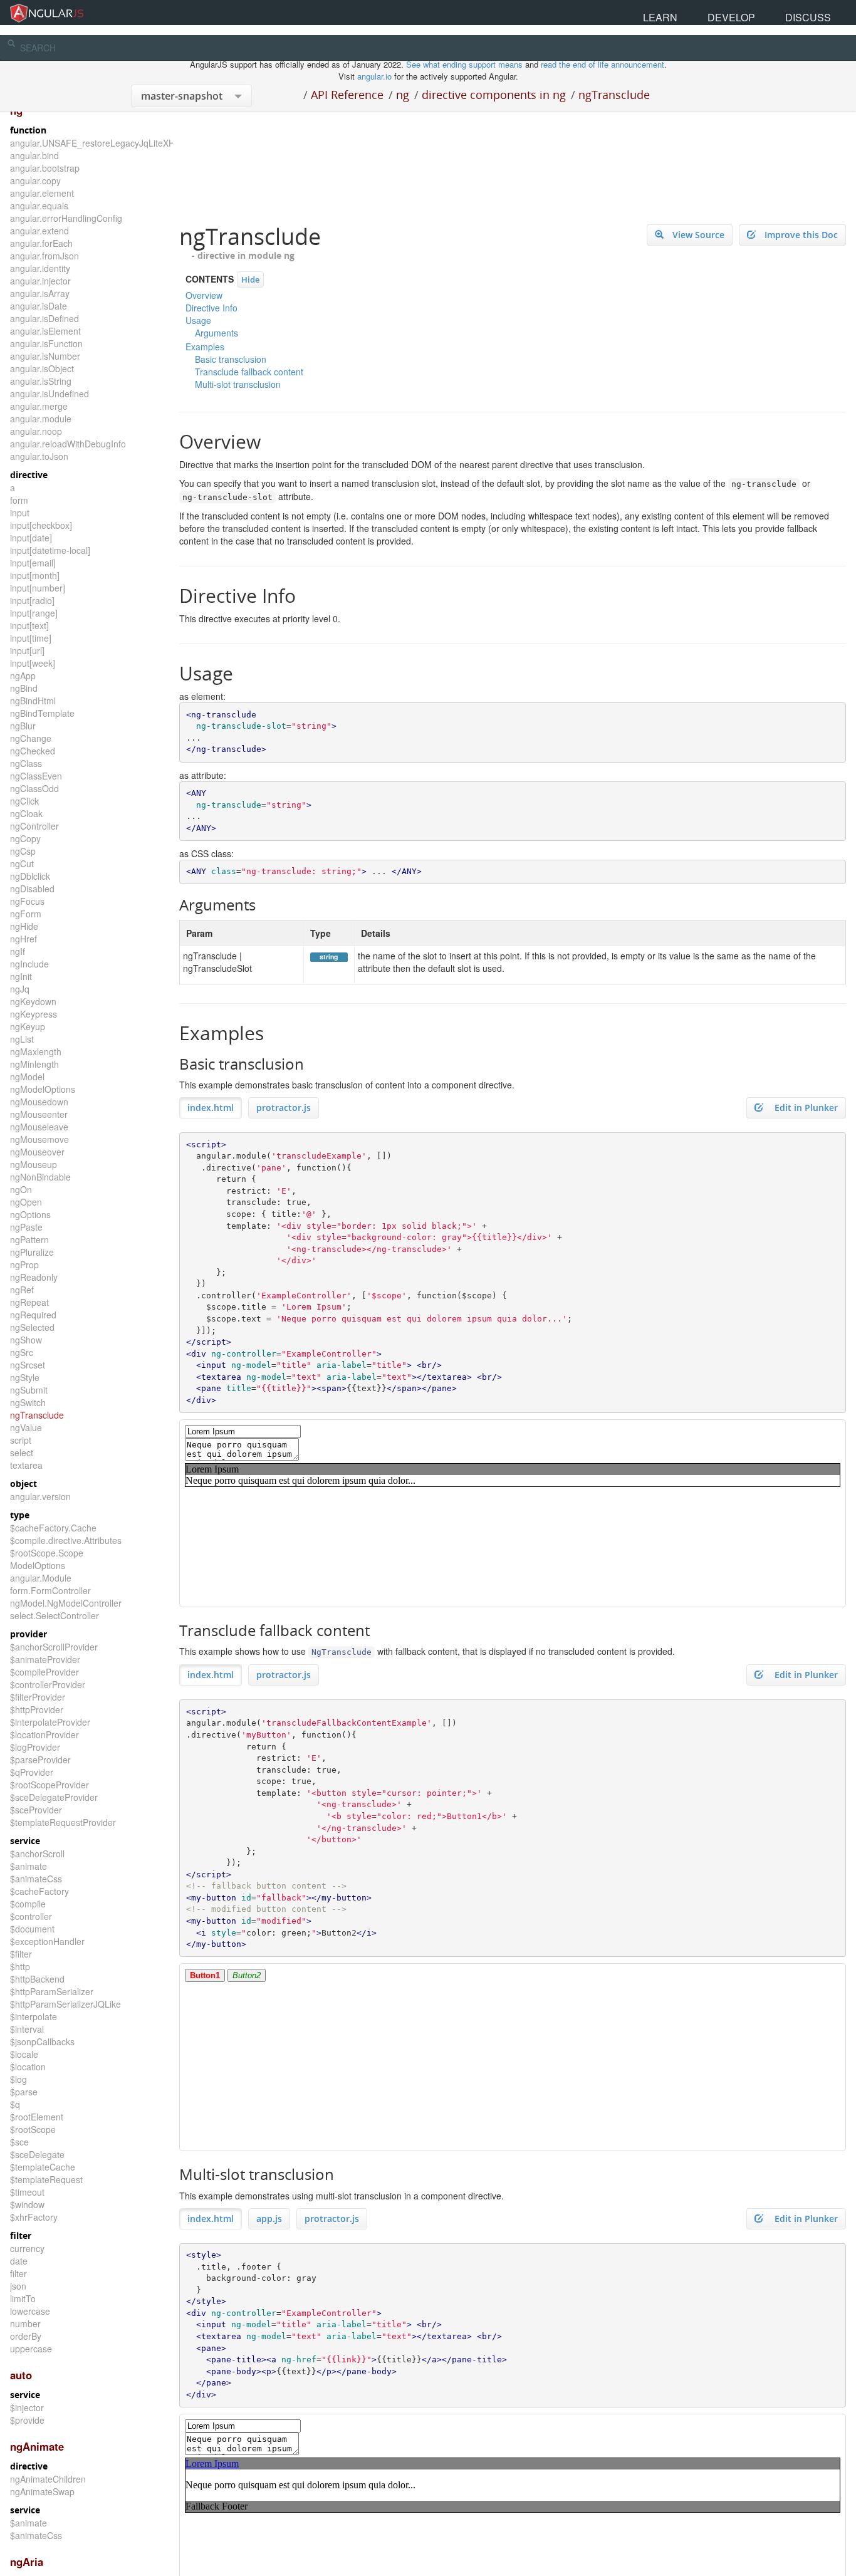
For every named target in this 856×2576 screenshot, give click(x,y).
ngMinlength (34, 1064)
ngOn (21, 1189)
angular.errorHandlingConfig (66, 218)
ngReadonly (34, 1277)
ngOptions (30, 1214)
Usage (198, 320)
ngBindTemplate (42, 713)
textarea (26, 1465)
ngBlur (23, 726)
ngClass (26, 763)
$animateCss (36, 1879)
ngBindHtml (33, 701)
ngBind (24, 688)
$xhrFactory (34, 2217)
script (21, 1440)
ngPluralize (32, 1252)
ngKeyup (28, 1026)
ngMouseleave (39, 1127)
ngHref (23, 939)
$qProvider (32, 1772)
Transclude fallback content (249, 372)
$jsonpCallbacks (42, 2042)
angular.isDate (39, 306)
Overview (204, 295)
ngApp (23, 675)
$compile (28, 1904)
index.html (211, 1108)
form (19, 500)
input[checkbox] (41, 525)
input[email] (33, 563)
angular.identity (40, 268)
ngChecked (33, 751)
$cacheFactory (39, 1891)
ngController (34, 826)
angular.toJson (39, 456)
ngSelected (32, 1327)
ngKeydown (33, 1001)
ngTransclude (614, 95)
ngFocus (27, 901)
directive (29, 475)
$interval (27, 2029)
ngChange (31, 738)
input (20, 513)
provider (29, 1634)
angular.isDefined (44, 318)
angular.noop (36, 431)
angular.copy (35, 180)
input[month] (35, 575)
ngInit (21, 976)
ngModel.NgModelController (66, 1603)
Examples (205, 347)
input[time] (31, 638)
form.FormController (50, 1590)
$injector (27, 2407)
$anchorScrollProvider (54, 1647)
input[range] (34, 613)
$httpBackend (37, 1979)
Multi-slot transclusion (238, 384)
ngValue (26, 1427)
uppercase (31, 2349)
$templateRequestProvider (63, 1822)
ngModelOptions (43, 1089)
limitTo (23, 2298)
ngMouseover (37, 1152)
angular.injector (40, 281)
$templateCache (43, 2167)
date (19, 2261)
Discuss (824, 12)
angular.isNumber (45, 356)
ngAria (27, 2562)
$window (27, 2204)
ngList (22, 1039)
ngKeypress (34, 1014)
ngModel (27, 1077)
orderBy (26, 2336)
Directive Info (211, 308)
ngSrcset (28, 1365)
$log (18, 2079)
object (23, 1484)
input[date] (31, 538)
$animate (29, 1866)
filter (21, 2235)
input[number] (38, 588)
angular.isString (41, 381)
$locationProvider (44, 1734)
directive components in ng (494, 95)
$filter (21, 1954)
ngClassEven (36, 776)
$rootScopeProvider (50, 1785)
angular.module (41, 419)
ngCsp (23, 851)
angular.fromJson (44, 256)
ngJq (20, 989)
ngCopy (25, 838)
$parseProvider (40, 1760)
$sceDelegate (37, 2154)
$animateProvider (45, 1659)
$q (15, 2104)
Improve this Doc (801, 235)
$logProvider (35, 1747)
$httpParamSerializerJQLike (65, 2004)
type (20, 1515)
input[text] (29, 625)
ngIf (18, 951)
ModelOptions (38, 1565)
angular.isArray (40, 293)
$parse (24, 2092)
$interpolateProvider (50, 1722)
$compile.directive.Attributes (66, 1540)
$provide (27, 2420)
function (28, 130)
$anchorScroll (37, 1854)
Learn (739, 12)
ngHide (24, 926)
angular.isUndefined (50, 394)
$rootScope (33, 2129)
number (25, 2323)
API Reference (347, 95)
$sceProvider (36, 1810)
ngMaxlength (36, 1051)
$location (28, 2067)
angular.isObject (42, 368)
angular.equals (39, 206)
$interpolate (34, 2016)
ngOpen (26, 1202)
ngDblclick (30, 876)
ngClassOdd (34, 788)
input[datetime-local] (50, 550)
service (25, 1841)
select (22, 1452)
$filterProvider (38, 1697)
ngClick (24, 801)
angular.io (374, 76)
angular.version (40, 1496)
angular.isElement (45, 331)
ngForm (26, 914)
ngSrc (22, 1352)
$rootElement (37, 2117)
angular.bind (34, 155)
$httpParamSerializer (52, 1991)
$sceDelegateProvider (54, 1797)
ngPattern (29, 1239)
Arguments (217, 333)
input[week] (33, 663)
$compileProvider (44, 1672)
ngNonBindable (40, 1177)
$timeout (27, 2192)
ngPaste (26, 1227)
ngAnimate (37, 2446)
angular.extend (39, 231)
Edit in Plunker (805, 1108)
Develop (779, 12)
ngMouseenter (39, 1114)
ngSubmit (29, 1390)
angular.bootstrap (45, 168)
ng (403, 95)
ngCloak (26, 813)
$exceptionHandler (47, 1941)
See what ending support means (466, 64)
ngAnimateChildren (48, 2479)
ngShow (26, 1340)
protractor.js (284, 1108)
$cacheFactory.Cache (53, 1528)
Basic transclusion (231, 359)
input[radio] (32, 600)
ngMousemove (39, 1139)
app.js (269, 2219)
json (18, 2286)
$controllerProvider (48, 1684)
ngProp (24, 1265)
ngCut (22, 863)
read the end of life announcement (603, 64)
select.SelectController (55, 1615)
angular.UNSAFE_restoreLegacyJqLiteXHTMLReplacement (128, 143)
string (329, 957)
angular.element (42, 193)
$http (20, 1966)
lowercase (30, 2311)
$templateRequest (46, 2179)
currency (27, 2248)
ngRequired (33, 1315)
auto (21, 2375)
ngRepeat (29, 1302)
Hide (250, 279)
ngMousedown (39, 1102)
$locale (24, 2054)
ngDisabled (32, 889)
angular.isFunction (46, 343)
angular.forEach (41, 243)
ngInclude (29, 964)
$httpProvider (37, 1709)
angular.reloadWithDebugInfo (68, 444)
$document (32, 1929)
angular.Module (41, 1578)
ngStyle (25, 1377)
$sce (19, 2142)
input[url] (27, 650)
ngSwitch (28, 1402)
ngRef (22, 1290)
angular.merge (39, 406)
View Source (698, 235)
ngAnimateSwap (42, 2491)
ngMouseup (34, 1164)
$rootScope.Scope (47, 1553)
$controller (31, 1916)
